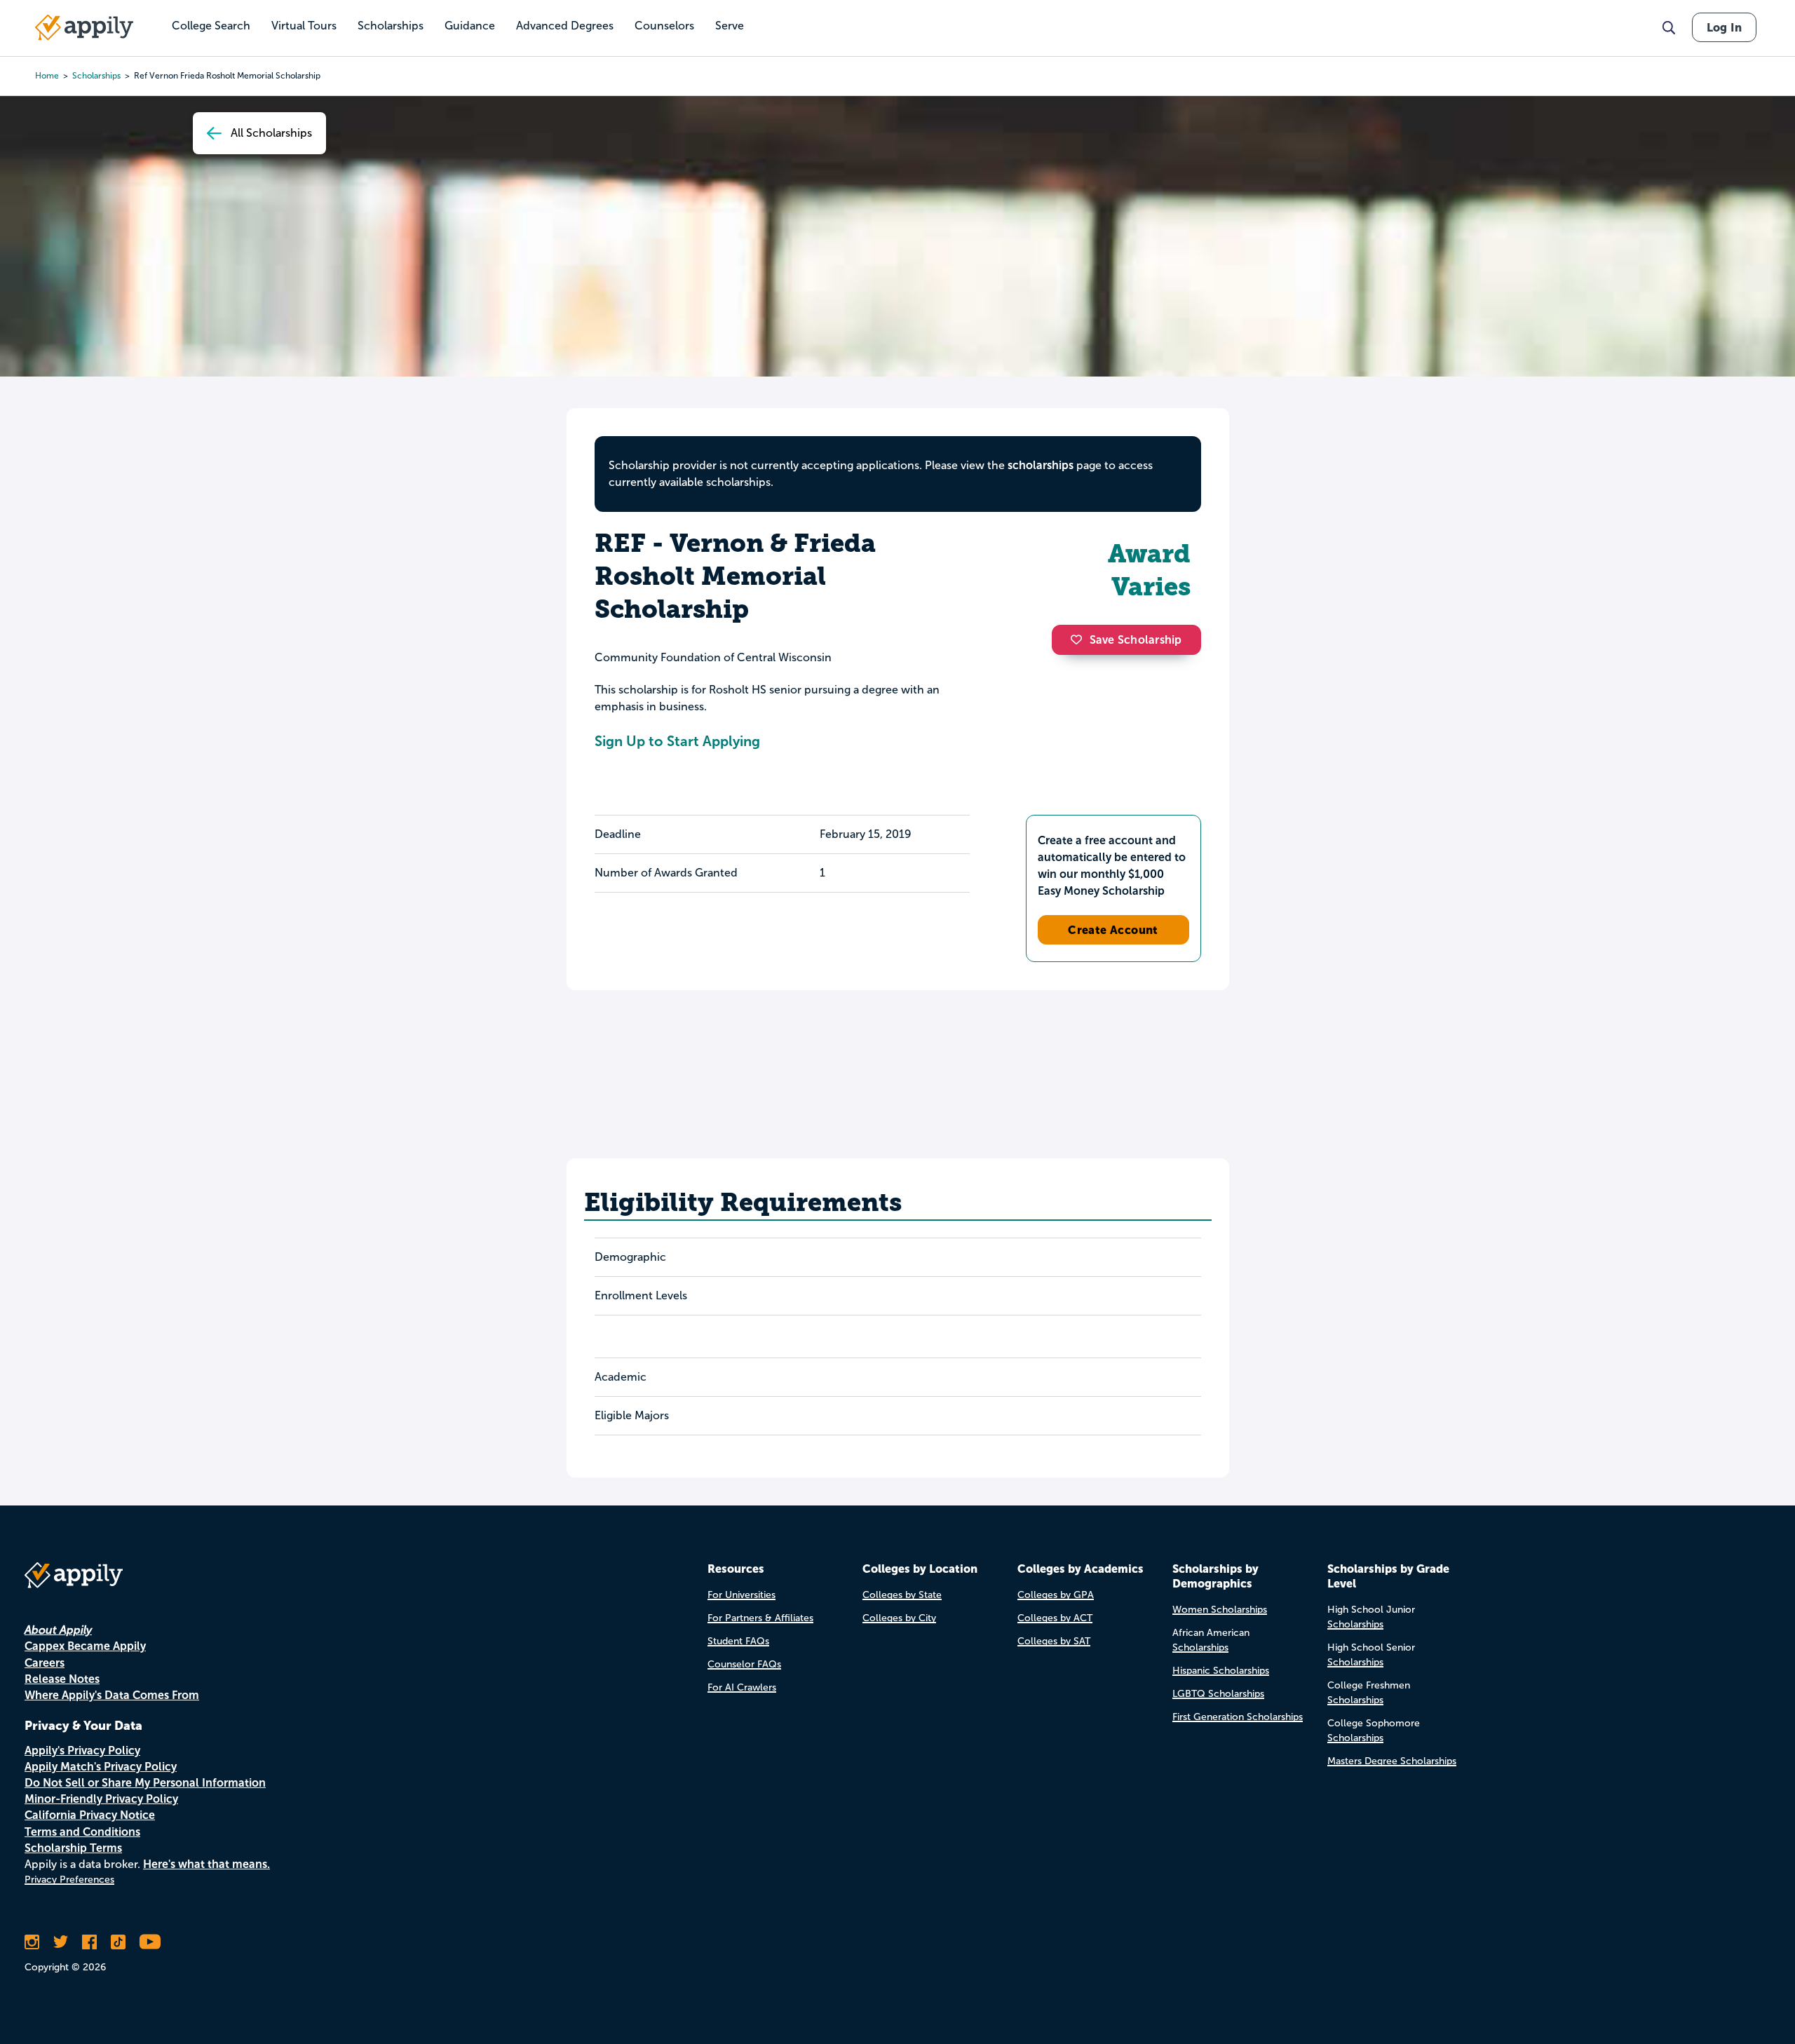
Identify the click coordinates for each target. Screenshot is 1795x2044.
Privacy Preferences (69, 1880)
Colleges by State (902, 1595)
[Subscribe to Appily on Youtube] (150, 1942)
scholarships (96, 76)
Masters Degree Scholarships (1392, 1761)
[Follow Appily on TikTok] (118, 1942)
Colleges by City (899, 1618)
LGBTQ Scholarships (1218, 1694)
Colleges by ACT (1055, 1618)
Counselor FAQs (744, 1664)
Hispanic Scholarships (1221, 1671)
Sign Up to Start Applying (677, 741)
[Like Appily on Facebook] (89, 1942)
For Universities (741, 1595)
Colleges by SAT (1054, 1641)
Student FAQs (738, 1641)
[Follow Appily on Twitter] (61, 1942)
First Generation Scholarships (1238, 1717)
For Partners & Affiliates (760, 1618)
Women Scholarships (1220, 1610)
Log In (1724, 27)
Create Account (1113, 930)
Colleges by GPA (1056, 1595)
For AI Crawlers (742, 1687)
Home (47, 76)
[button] (1080, 639)
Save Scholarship (1136, 640)
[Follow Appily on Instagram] (32, 1942)
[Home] (84, 27)
